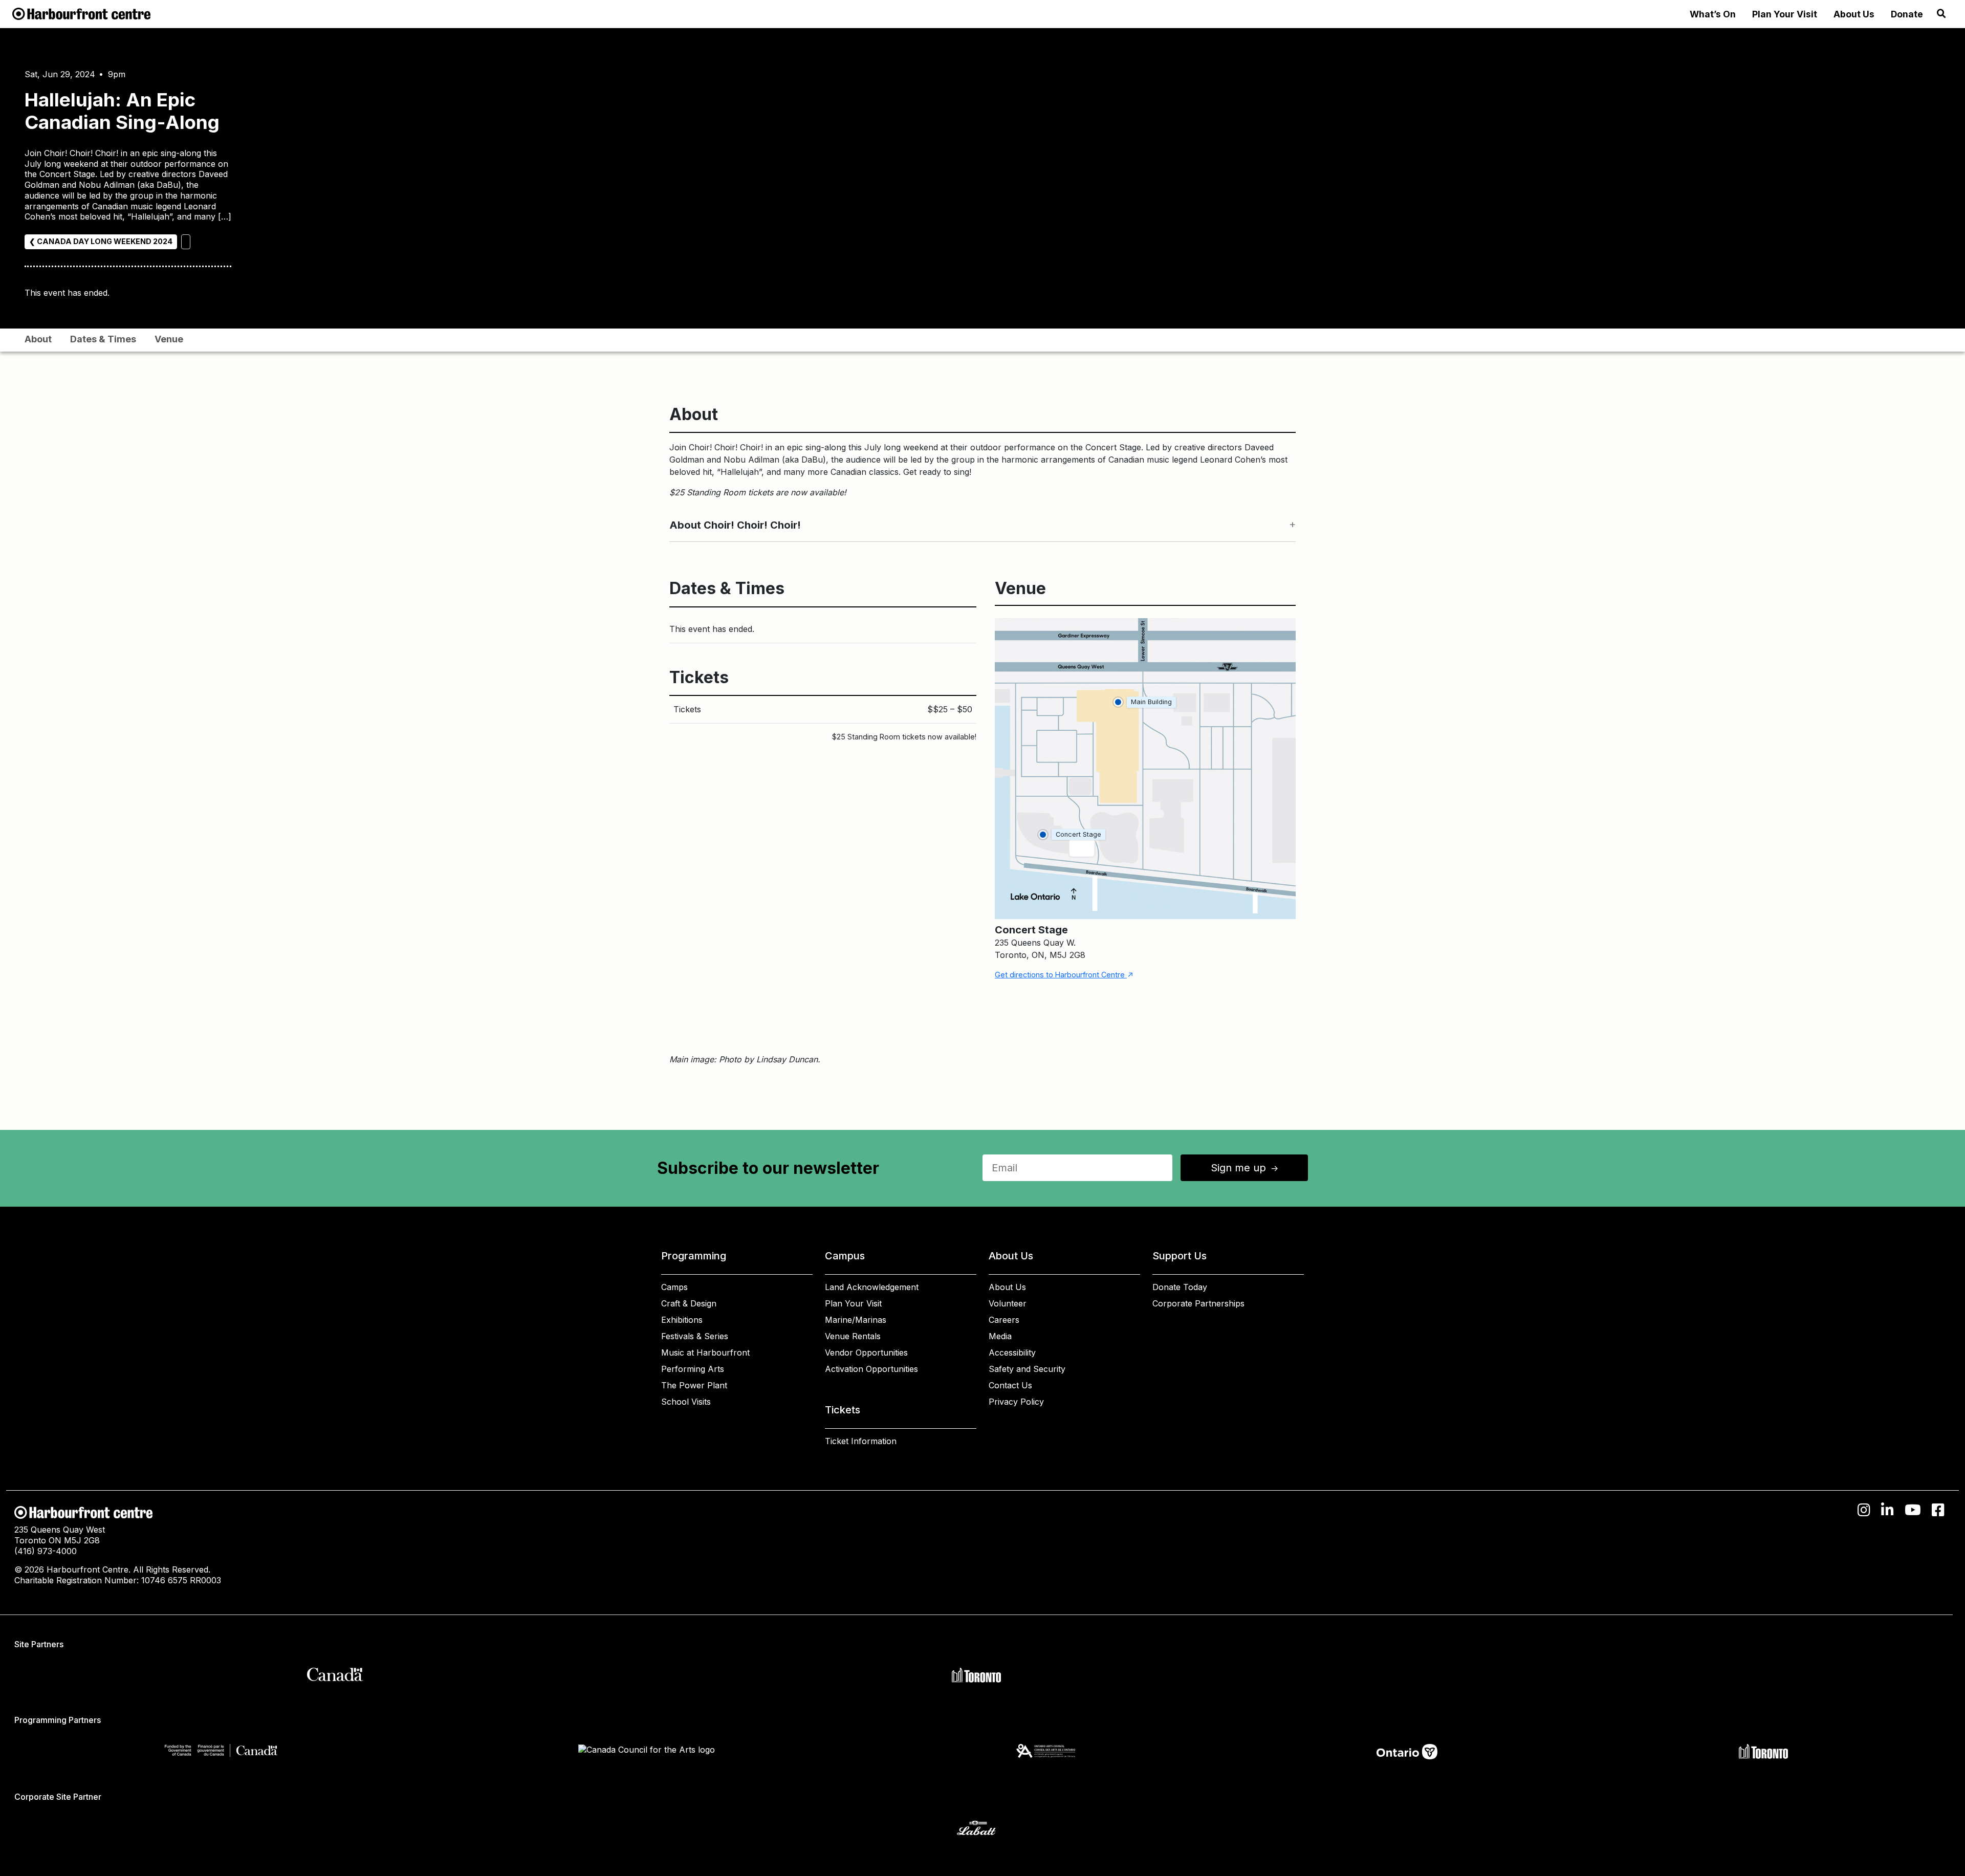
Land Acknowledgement (872, 1287)
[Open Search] (1941, 14)
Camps (674, 1287)
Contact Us (1010, 1385)
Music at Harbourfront (705, 1353)
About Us (1854, 14)
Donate (1907, 14)
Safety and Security (1027, 1369)
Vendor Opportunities (866, 1353)
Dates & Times (103, 339)
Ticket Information (861, 1441)
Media (1000, 1336)
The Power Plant (694, 1385)
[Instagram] (1864, 1510)
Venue (169, 339)
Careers (1004, 1320)
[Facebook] (1938, 1510)
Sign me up (1246, 1168)
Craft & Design (689, 1303)
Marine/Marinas (856, 1320)
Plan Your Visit (1785, 14)
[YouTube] (1913, 1510)
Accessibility (1012, 1353)
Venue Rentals (853, 1336)
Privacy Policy (1016, 1402)
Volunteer (1008, 1303)
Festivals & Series (695, 1336)
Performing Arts (693, 1369)
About (38, 339)
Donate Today (1180, 1287)
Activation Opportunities (871, 1369)
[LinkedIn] (1887, 1510)
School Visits (686, 1402)
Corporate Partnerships (1198, 1303)
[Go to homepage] (81, 13)
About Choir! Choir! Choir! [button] (735, 525)
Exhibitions (682, 1320)
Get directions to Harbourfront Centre (1064, 975)
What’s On (1713, 14)
